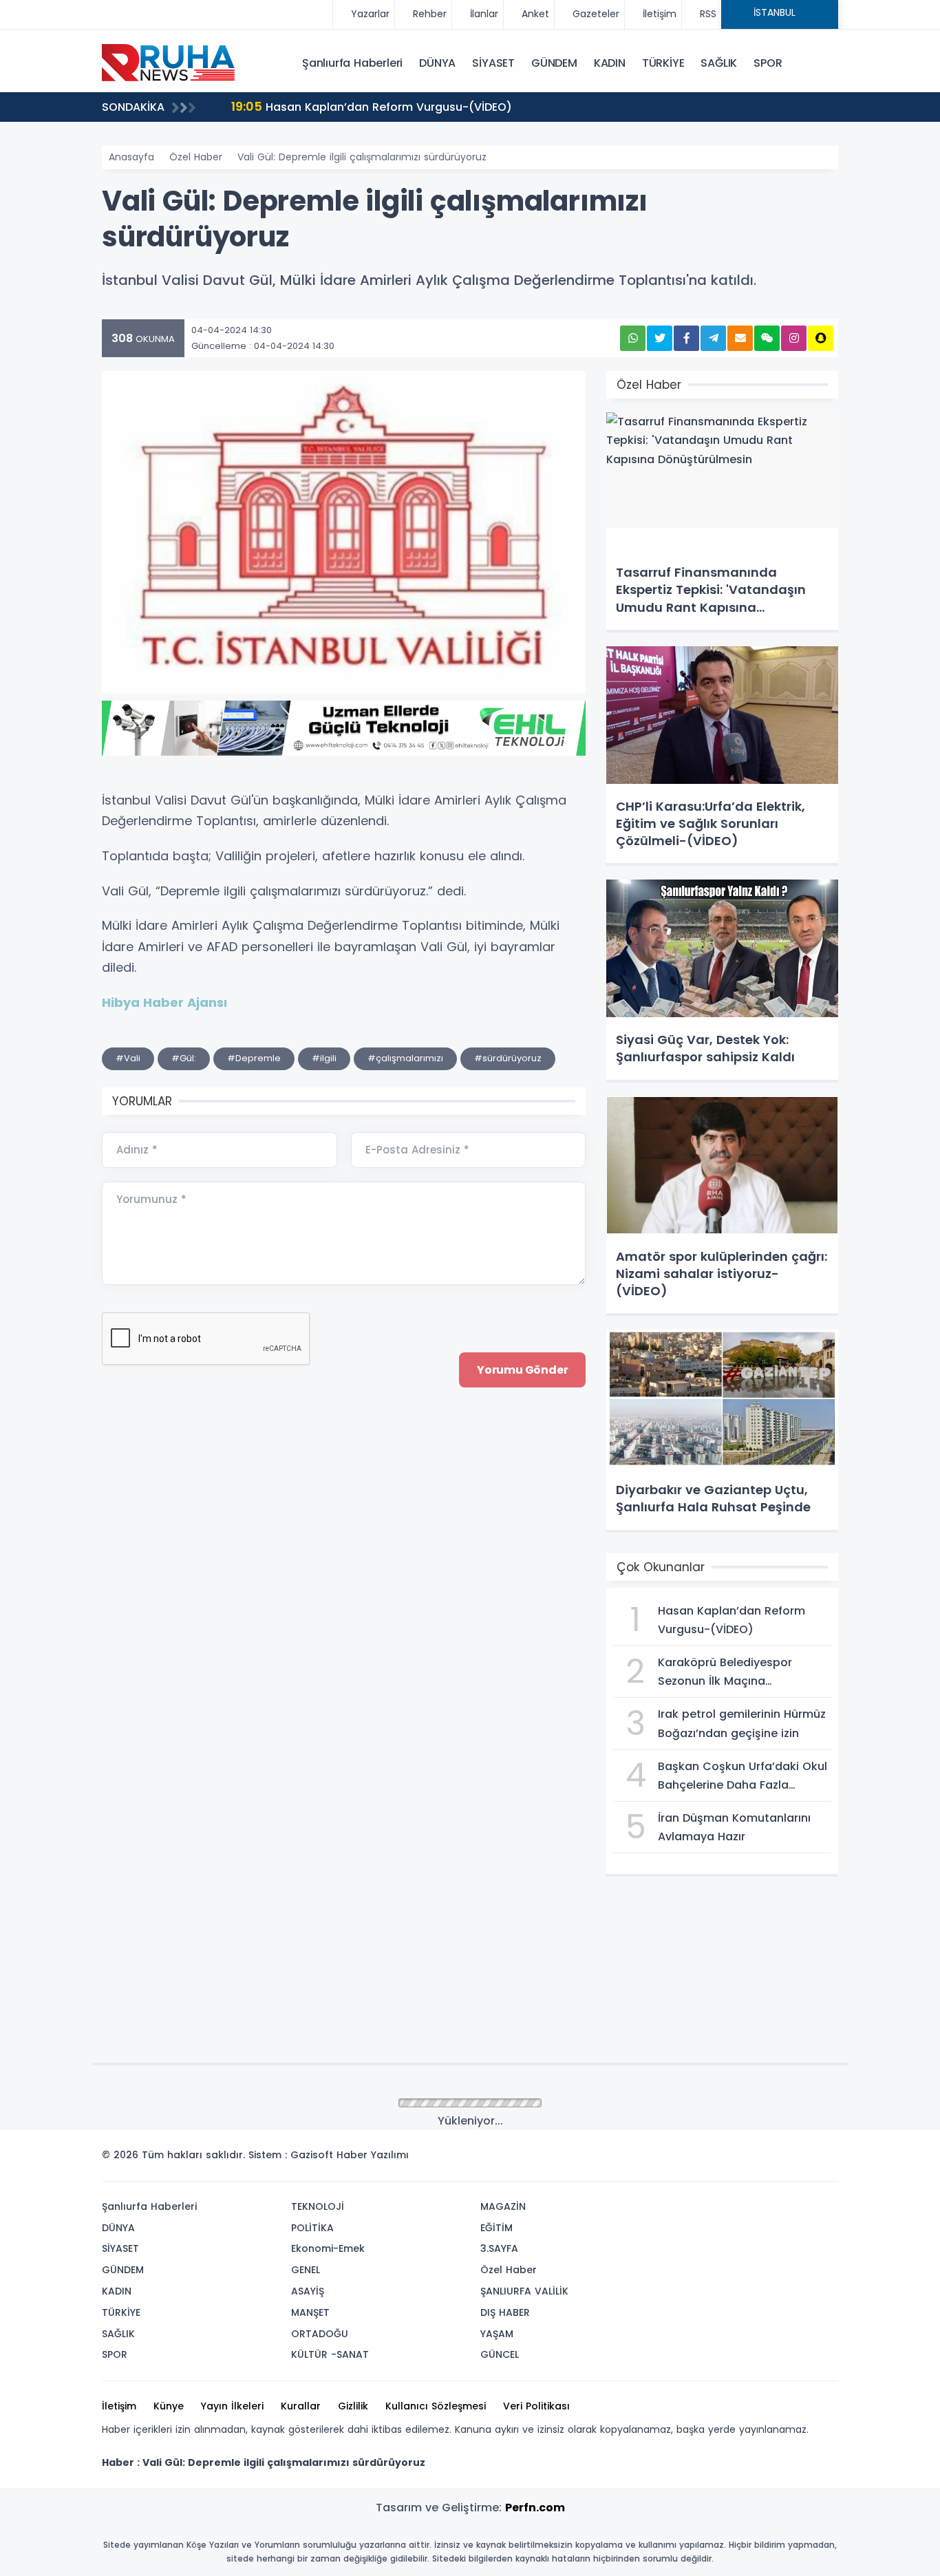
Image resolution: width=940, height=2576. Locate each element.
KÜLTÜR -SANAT (330, 2354)
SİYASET (493, 63)
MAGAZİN (503, 2206)
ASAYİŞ (308, 2291)
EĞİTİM (496, 2228)
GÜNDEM (554, 63)
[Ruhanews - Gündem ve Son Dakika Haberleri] (171, 62)
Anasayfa (131, 157)
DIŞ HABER (505, 2312)
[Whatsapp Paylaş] (633, 338)
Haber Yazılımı (373, 2155)
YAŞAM (497, 2334)
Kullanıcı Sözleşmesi (436, 2406)
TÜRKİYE (663, 63)
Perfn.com (535, 2508)
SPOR (768, 63)
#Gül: (184, 1058)
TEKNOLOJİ (318, 2206)
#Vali (128, 1058)
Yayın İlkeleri (232, 2406)
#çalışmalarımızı (405, 1058)
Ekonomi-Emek (328, 2248)
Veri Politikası (536, 2406)
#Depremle (254, 1058)
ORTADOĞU (320, 2334)
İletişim (119, 2406)
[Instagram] (782, 2159)
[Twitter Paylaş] (660, 338)
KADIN (610, 63)
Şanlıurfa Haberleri (352, 63)
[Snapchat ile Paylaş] (821, 338)
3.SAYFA (499, 2248)
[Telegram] (823, 2159)
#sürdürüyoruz (508, 1058)
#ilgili (324, 1058)
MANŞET (310, 2312)
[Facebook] (761, 2159)
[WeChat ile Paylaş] (767, 338)
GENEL (306, 2270)
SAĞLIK (719, 63)
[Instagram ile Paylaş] (794, 338)
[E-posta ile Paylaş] (740, 338)
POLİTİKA (312, 2228)
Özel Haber (196, 157)
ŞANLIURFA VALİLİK (524, 2291)
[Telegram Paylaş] (713, 338)
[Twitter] (740, 2159)
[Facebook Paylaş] (686, 338)
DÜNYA (437, 63)
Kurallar (301, 2406)
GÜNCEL (500, 2354)
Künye (169, 2406)
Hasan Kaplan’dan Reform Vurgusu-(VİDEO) (372, 106)
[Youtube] (802, 2159)
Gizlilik (353, 2406)
